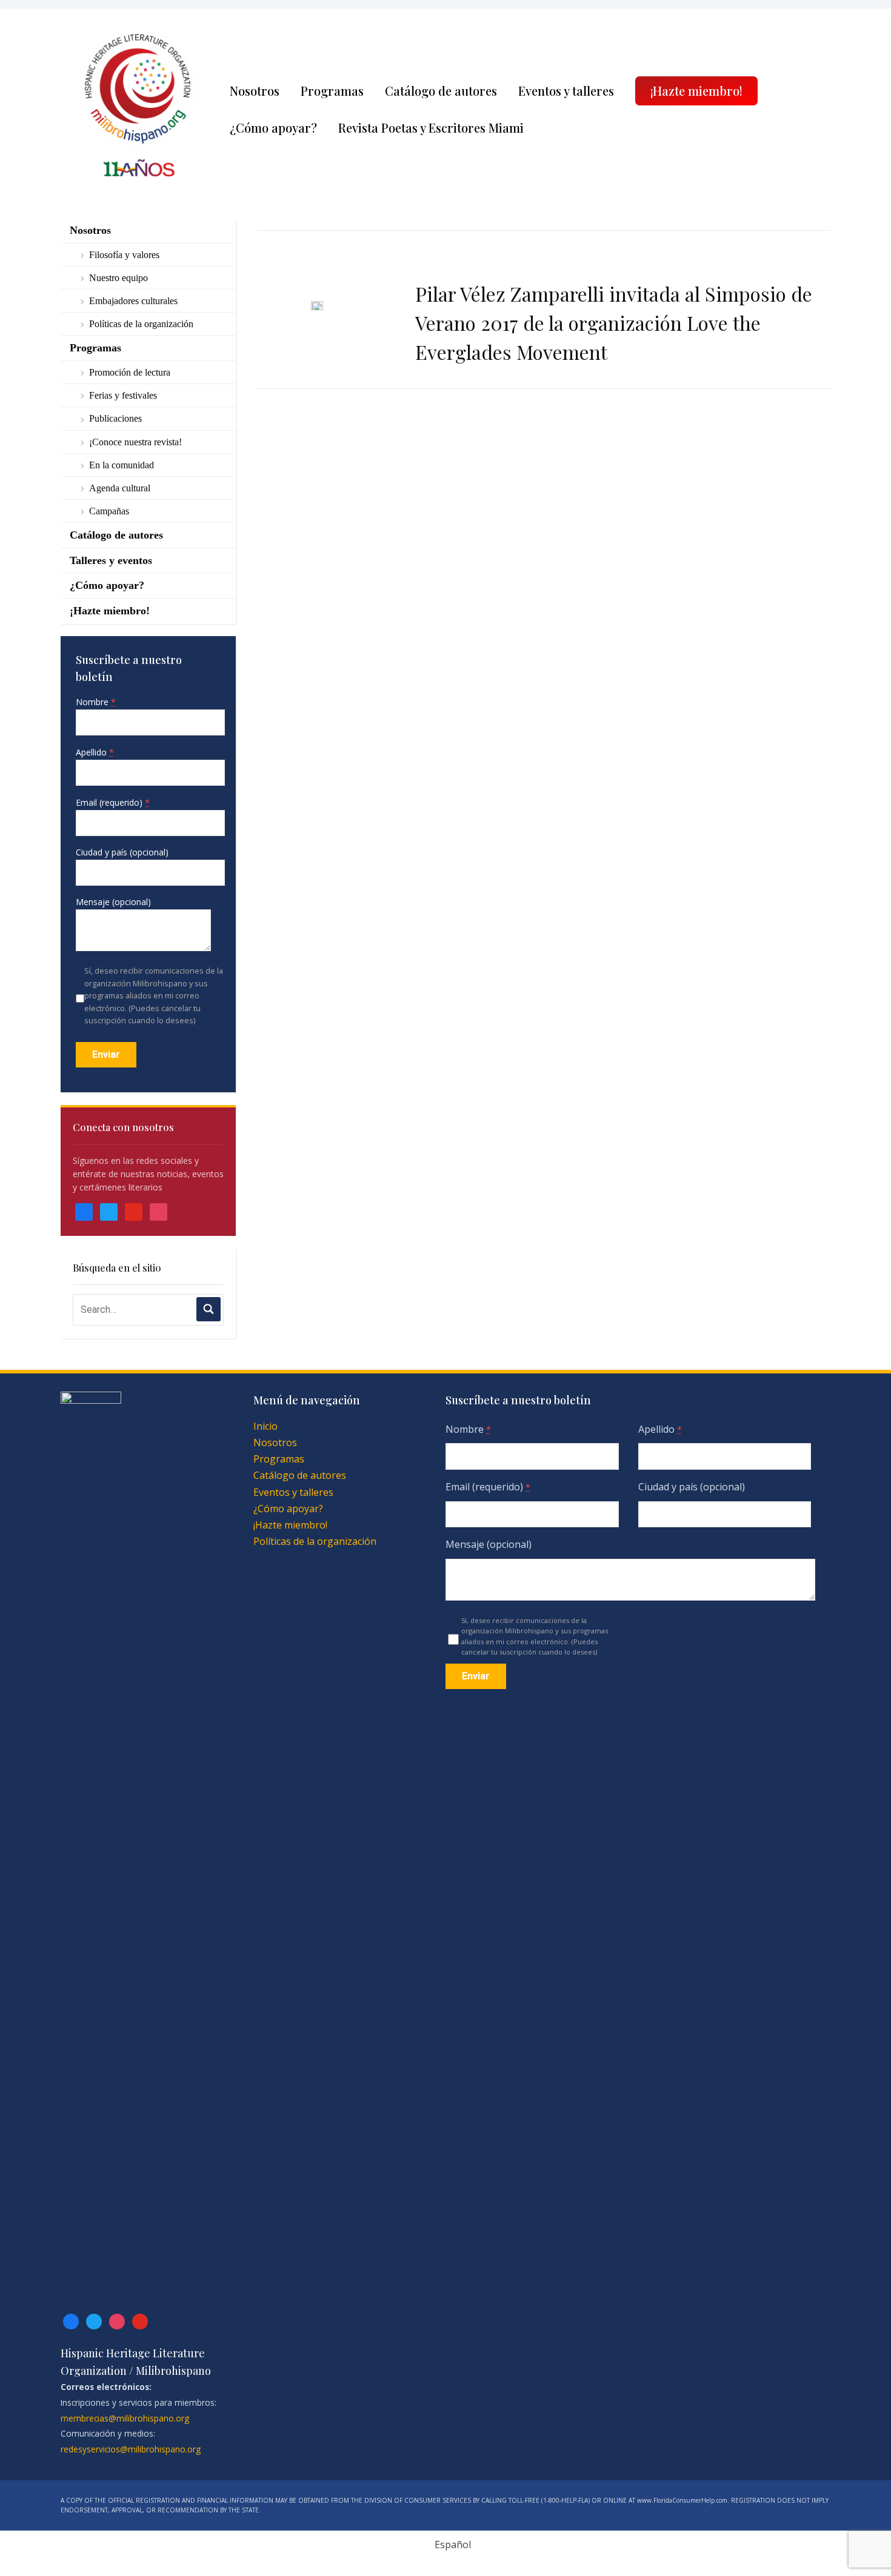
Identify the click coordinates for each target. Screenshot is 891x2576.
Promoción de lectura (130, 372)
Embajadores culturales (133, 301)
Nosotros (255, 91)
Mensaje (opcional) (113, 902)
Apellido (95, 752)
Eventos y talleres (566, 91)
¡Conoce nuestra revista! (135, 442)
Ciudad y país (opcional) (122, 852)
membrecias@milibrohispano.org (125, 2418)
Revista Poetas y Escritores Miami (431, 128)
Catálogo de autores (441, 91)
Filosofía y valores (124, 255)
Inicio (265, 1426)
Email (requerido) (113, 802)
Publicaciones (115, 418)
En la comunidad (122, 465)
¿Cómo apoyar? (273, 128)
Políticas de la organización (141, 324)
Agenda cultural (120, 488)
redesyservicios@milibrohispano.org (131, 2449)
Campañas (109, 511)
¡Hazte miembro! (696, 91)
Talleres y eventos (111, 560)
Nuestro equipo (118, 278)
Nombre (96, 702)
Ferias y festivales (123, 395)
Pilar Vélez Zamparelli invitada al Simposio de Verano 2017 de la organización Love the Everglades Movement (614, 323)
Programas (332, 91)
